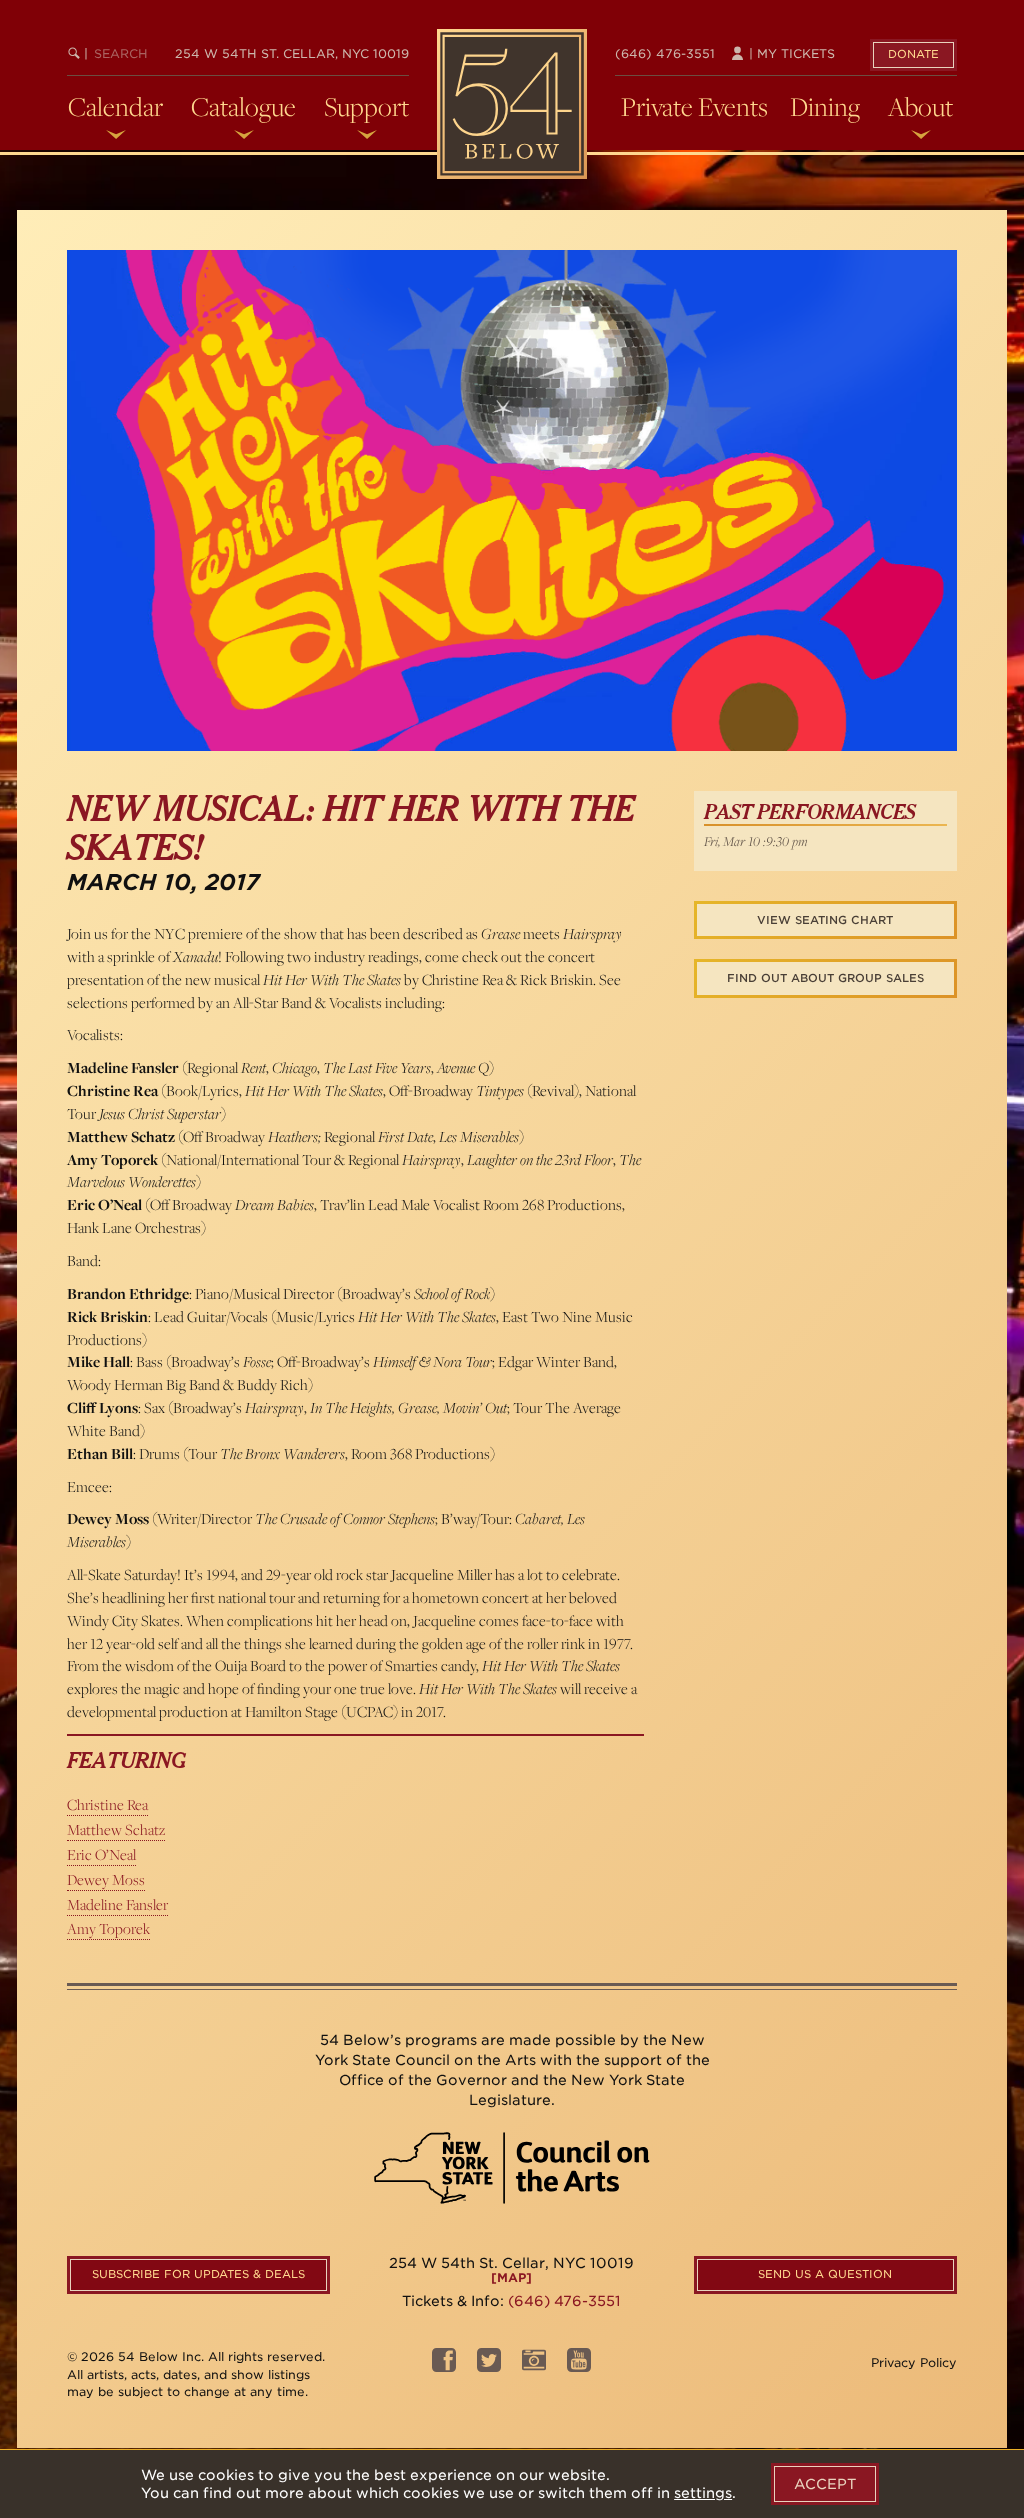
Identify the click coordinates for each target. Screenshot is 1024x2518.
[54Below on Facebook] (444, 2365)
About (920, 107)
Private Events (694, 107)
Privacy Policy (914, 2362)
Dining (825, 107)
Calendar (115, 107)
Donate (913, 54)
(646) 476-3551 (665, 53)
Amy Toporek (108, 1928)
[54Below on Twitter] (489, 2365)
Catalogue (243, 107)
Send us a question (825, 2274)
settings (703, 2493)
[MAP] (511, 2277)
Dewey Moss (106, 1879)
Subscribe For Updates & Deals (198, 2274)
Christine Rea (107, 1804)
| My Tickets (790, 53)
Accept (825, 2484)
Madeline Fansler (117, 1904)
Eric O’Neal (101, 1854)
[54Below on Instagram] (534, 2365)
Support (366, 107)
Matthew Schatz (116, 1829)
